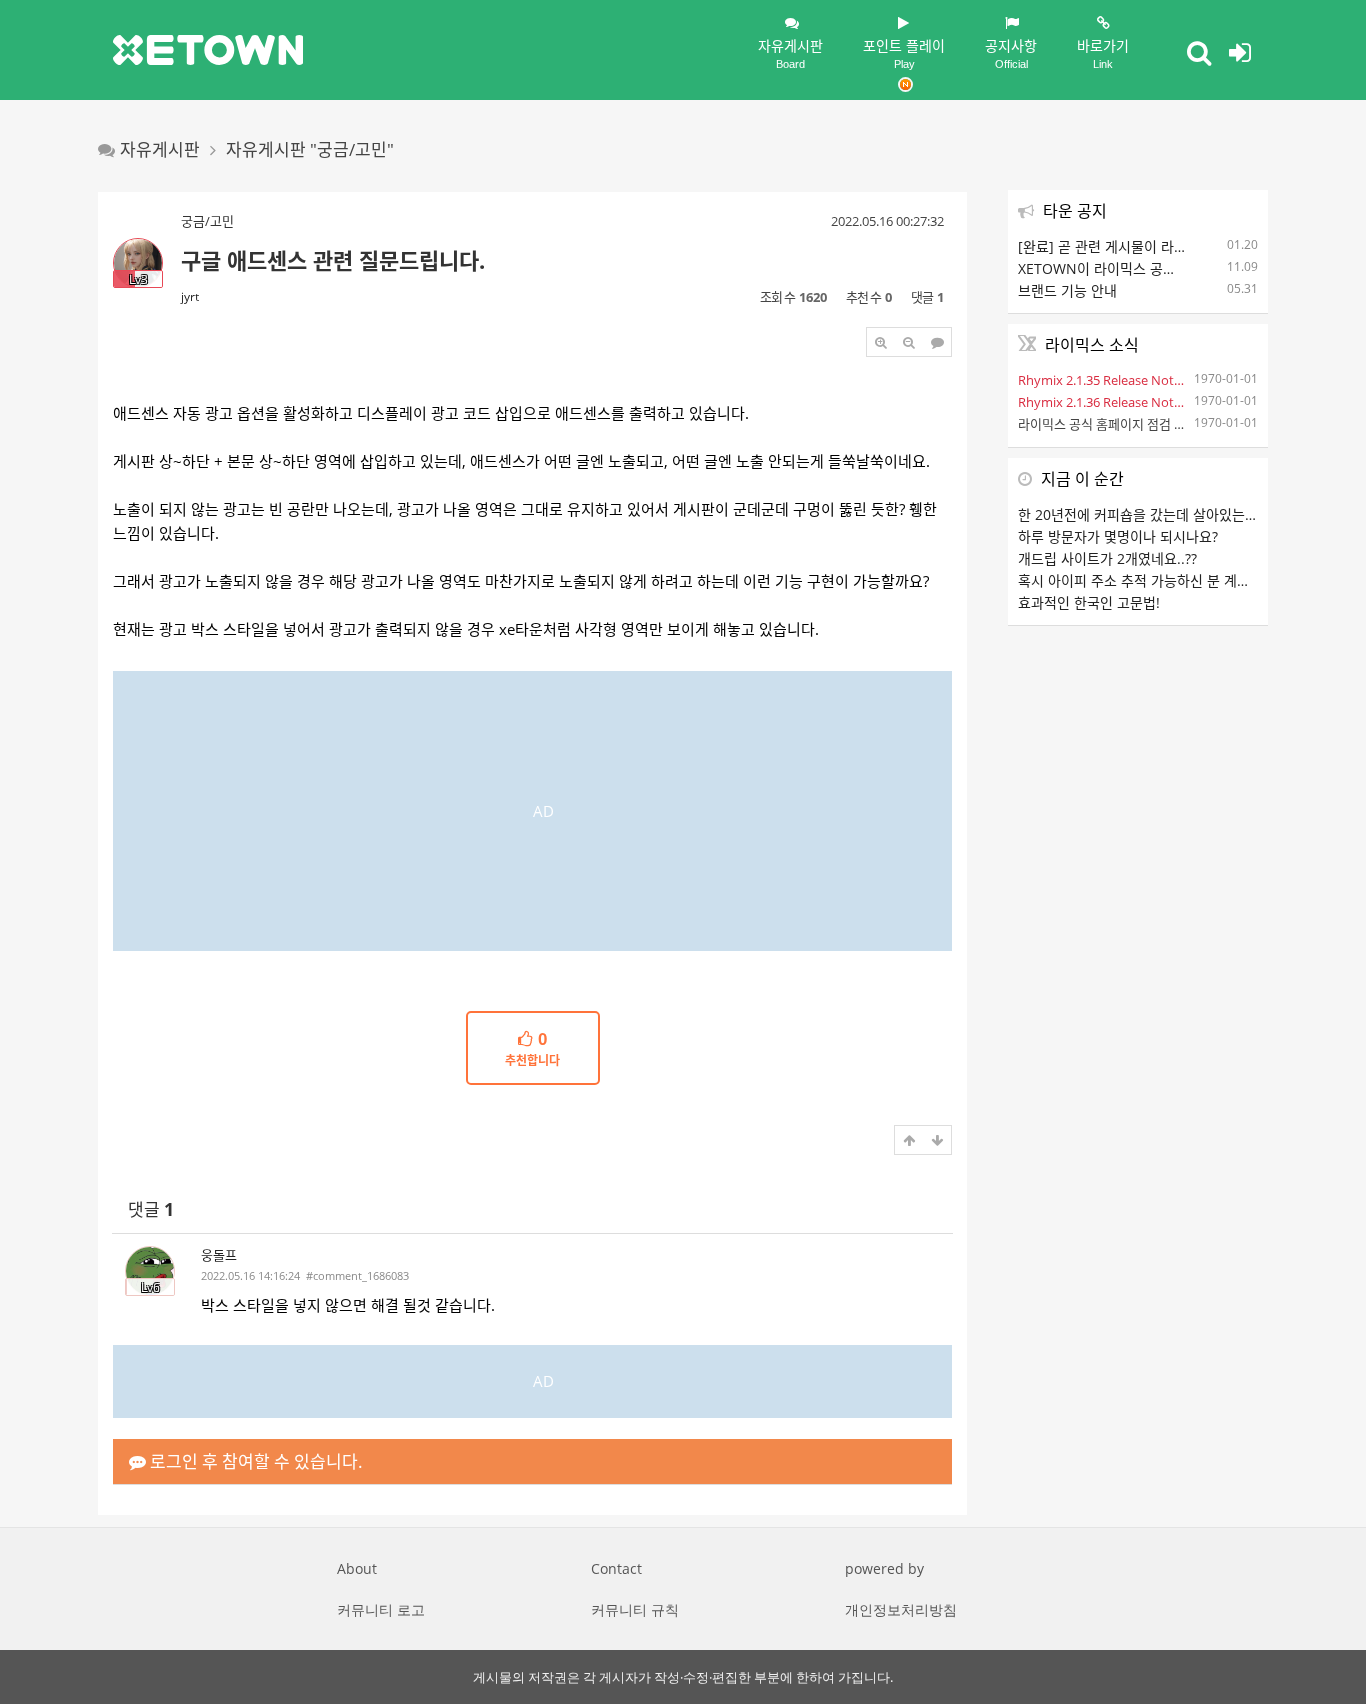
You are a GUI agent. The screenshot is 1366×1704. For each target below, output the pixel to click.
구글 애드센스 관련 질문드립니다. (333, 260)
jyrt (190, 296)
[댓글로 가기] (937, 342)
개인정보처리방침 (901, 1609)
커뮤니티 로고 (381, 1609)
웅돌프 (219, 1255)
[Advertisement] (532, 811)
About (357, 1568)
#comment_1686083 (357, 1275)
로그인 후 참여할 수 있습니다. (254, 1461)
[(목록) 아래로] (937, 1140)
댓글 (151, 1209)
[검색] (1199, 52)
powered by (884, 1568)
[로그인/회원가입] (1240, 52)
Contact (616, 1568)
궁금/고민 (207, 221)
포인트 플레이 (904, 53)
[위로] (909, 1140)
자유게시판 (790, 53)
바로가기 (1103, 53)
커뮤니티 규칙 (635, 1609)
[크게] (881, 342)
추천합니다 (532, 1050)
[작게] (909, 342)
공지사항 (1011, 53)
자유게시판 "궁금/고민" (310, 149)
